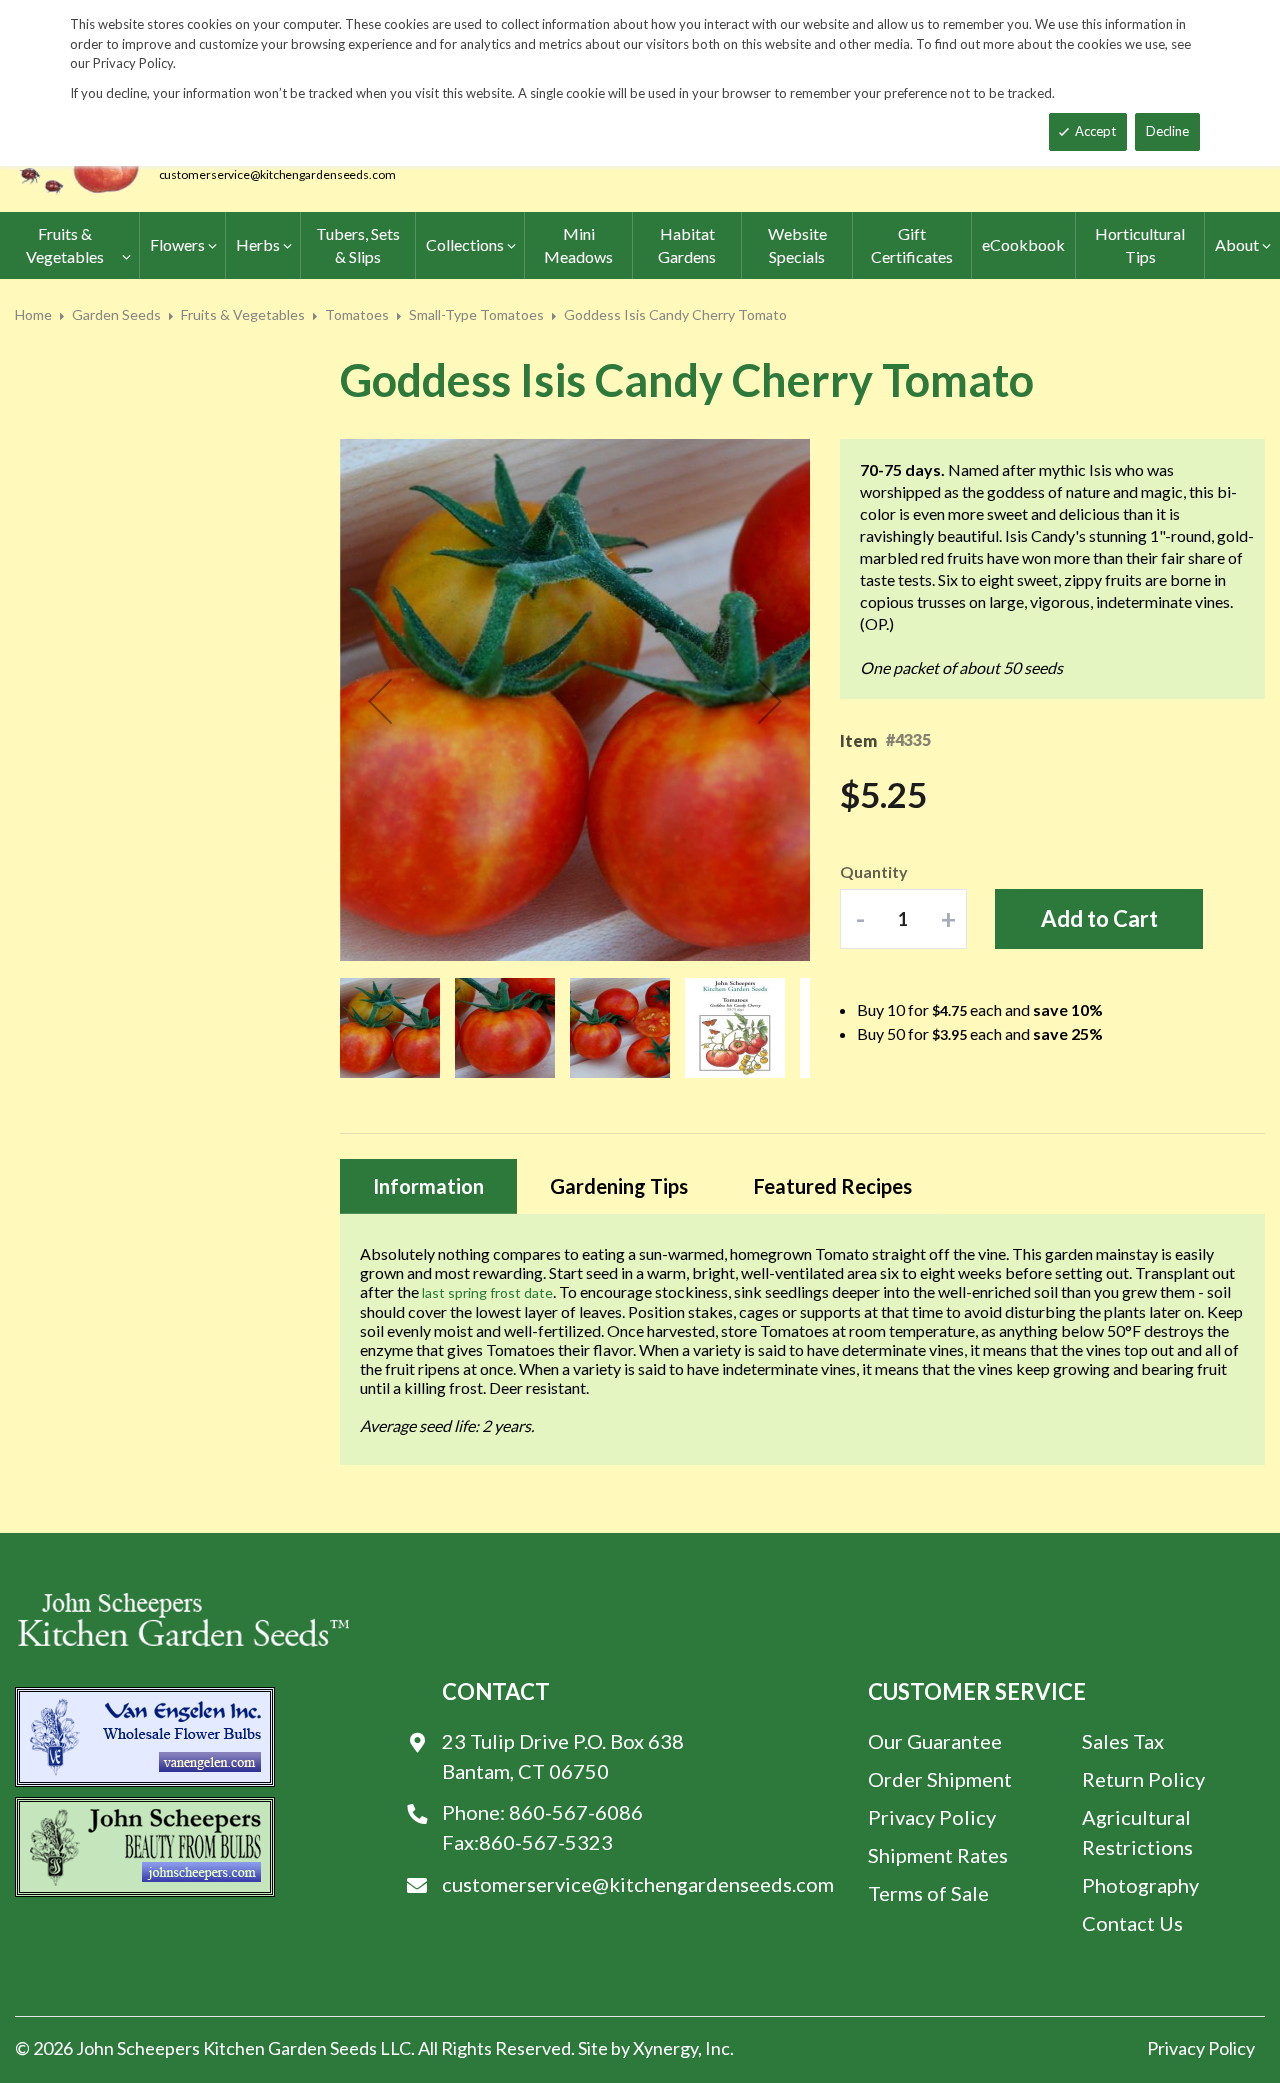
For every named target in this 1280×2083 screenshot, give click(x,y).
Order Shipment (940, 1779)
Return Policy (1143, 1779)
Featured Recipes (833, 1186)
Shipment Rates (938, 1855)
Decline (1167, 131)
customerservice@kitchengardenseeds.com (277, 174)
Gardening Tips (619, 1186)
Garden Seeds (116, 314)
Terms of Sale (928, 1893)
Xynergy (665, 2048)
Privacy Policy (932, 1817)
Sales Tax (1123, 1741)
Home (33, 314)
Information (428, 1186)
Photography (1140, 1885)
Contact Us (1132, 1923)
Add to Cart (1099, 918)
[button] (380, 701)
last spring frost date (487, 1292)
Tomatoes (357, 314)
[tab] (428, 1186)
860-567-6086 (576, 1812)
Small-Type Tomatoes (476, 314)
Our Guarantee (935, 1741)
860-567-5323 (546, 1842)
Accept (1095, 131)
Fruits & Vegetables (243, 314)
